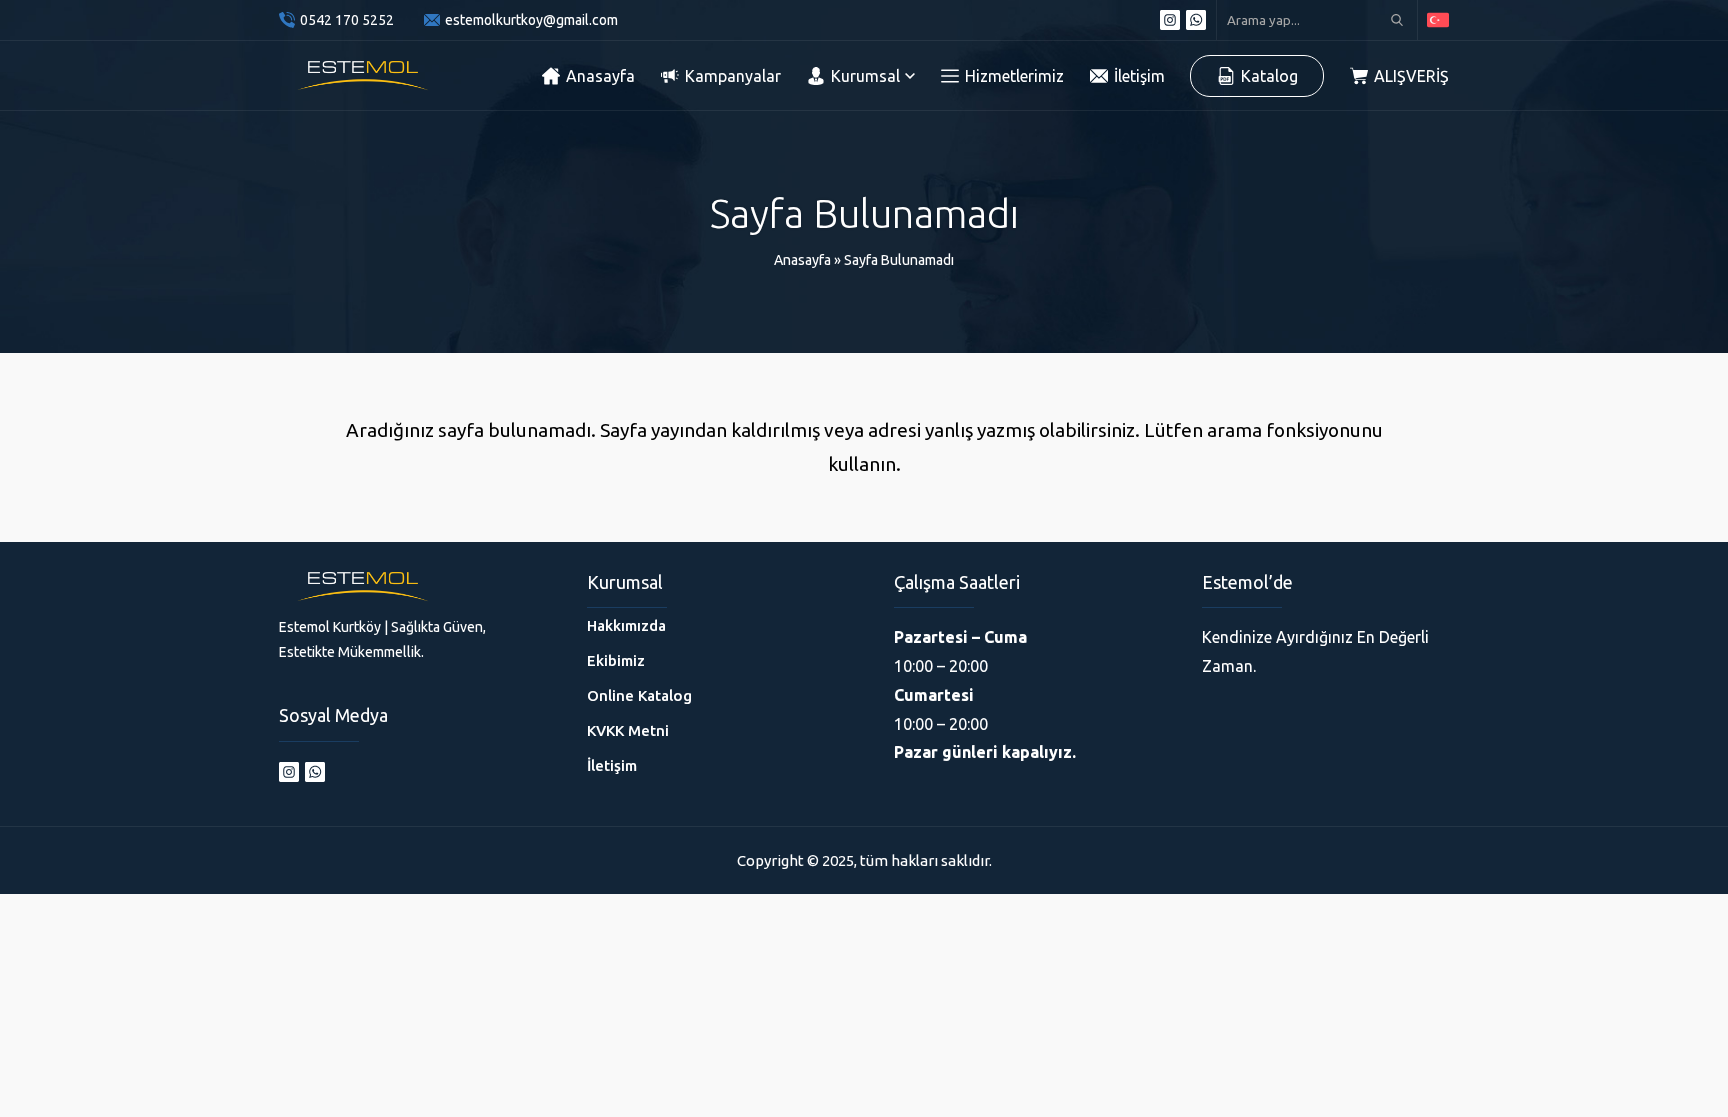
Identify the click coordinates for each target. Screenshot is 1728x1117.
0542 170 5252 (347, 20)
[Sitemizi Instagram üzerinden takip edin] (1170, 20)
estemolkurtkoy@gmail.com (531, 20)
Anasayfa (802, 260)
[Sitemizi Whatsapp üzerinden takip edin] (1196, 20)
